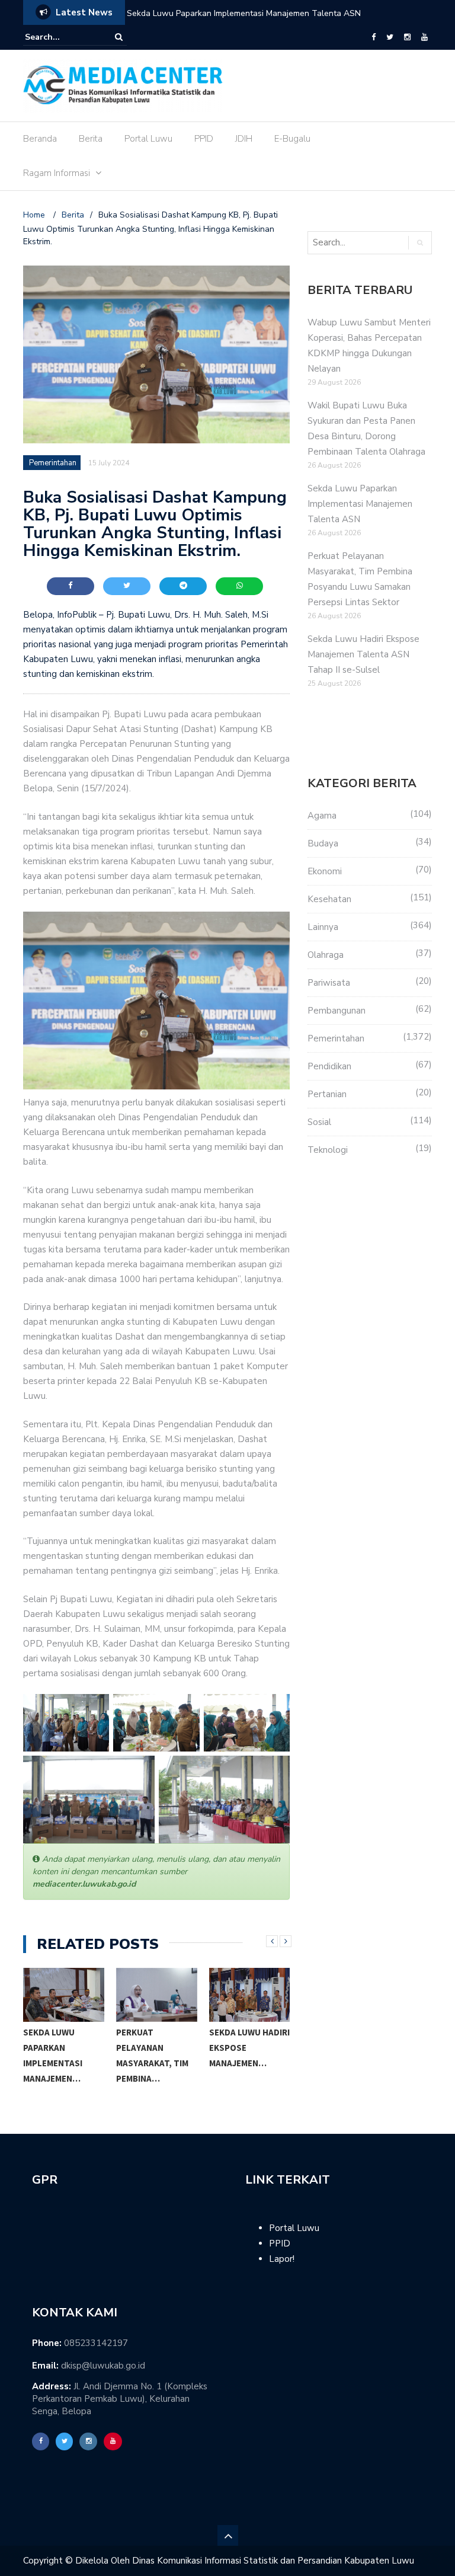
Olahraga (326, 955)
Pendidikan (329, 1066)
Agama (322, 816)
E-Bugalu (292, 139)
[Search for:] (61, 37)
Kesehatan (329, 899)
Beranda (40, 139)
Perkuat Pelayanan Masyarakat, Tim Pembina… (152, 2055)
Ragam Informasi (57, 173)
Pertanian (327, 1094)
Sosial (319, 1122)
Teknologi (328, 1150)
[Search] (119, 37)
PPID (204, 139)
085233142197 (96, 2343)
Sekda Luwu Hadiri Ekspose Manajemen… (249, 2048)
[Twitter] (390, 37)
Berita (91, 139)
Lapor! (282, 2259)
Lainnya (323, 927)
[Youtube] (424, 37)
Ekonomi (325, 871)
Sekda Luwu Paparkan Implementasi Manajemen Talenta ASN (360, 504)
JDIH (244, 139)
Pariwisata (329, 983)
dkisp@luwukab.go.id (103, 2366)
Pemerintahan (53, 463)
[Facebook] (374, 37)
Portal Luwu (148, 139)
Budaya (323, 843)
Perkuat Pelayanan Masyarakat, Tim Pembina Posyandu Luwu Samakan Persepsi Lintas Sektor (262, 21)
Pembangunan (337, 1011)
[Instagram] (407, 37)
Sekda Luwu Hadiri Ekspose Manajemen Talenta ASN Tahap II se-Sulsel (363, 654)
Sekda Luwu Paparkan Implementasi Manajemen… (53, 2055)
